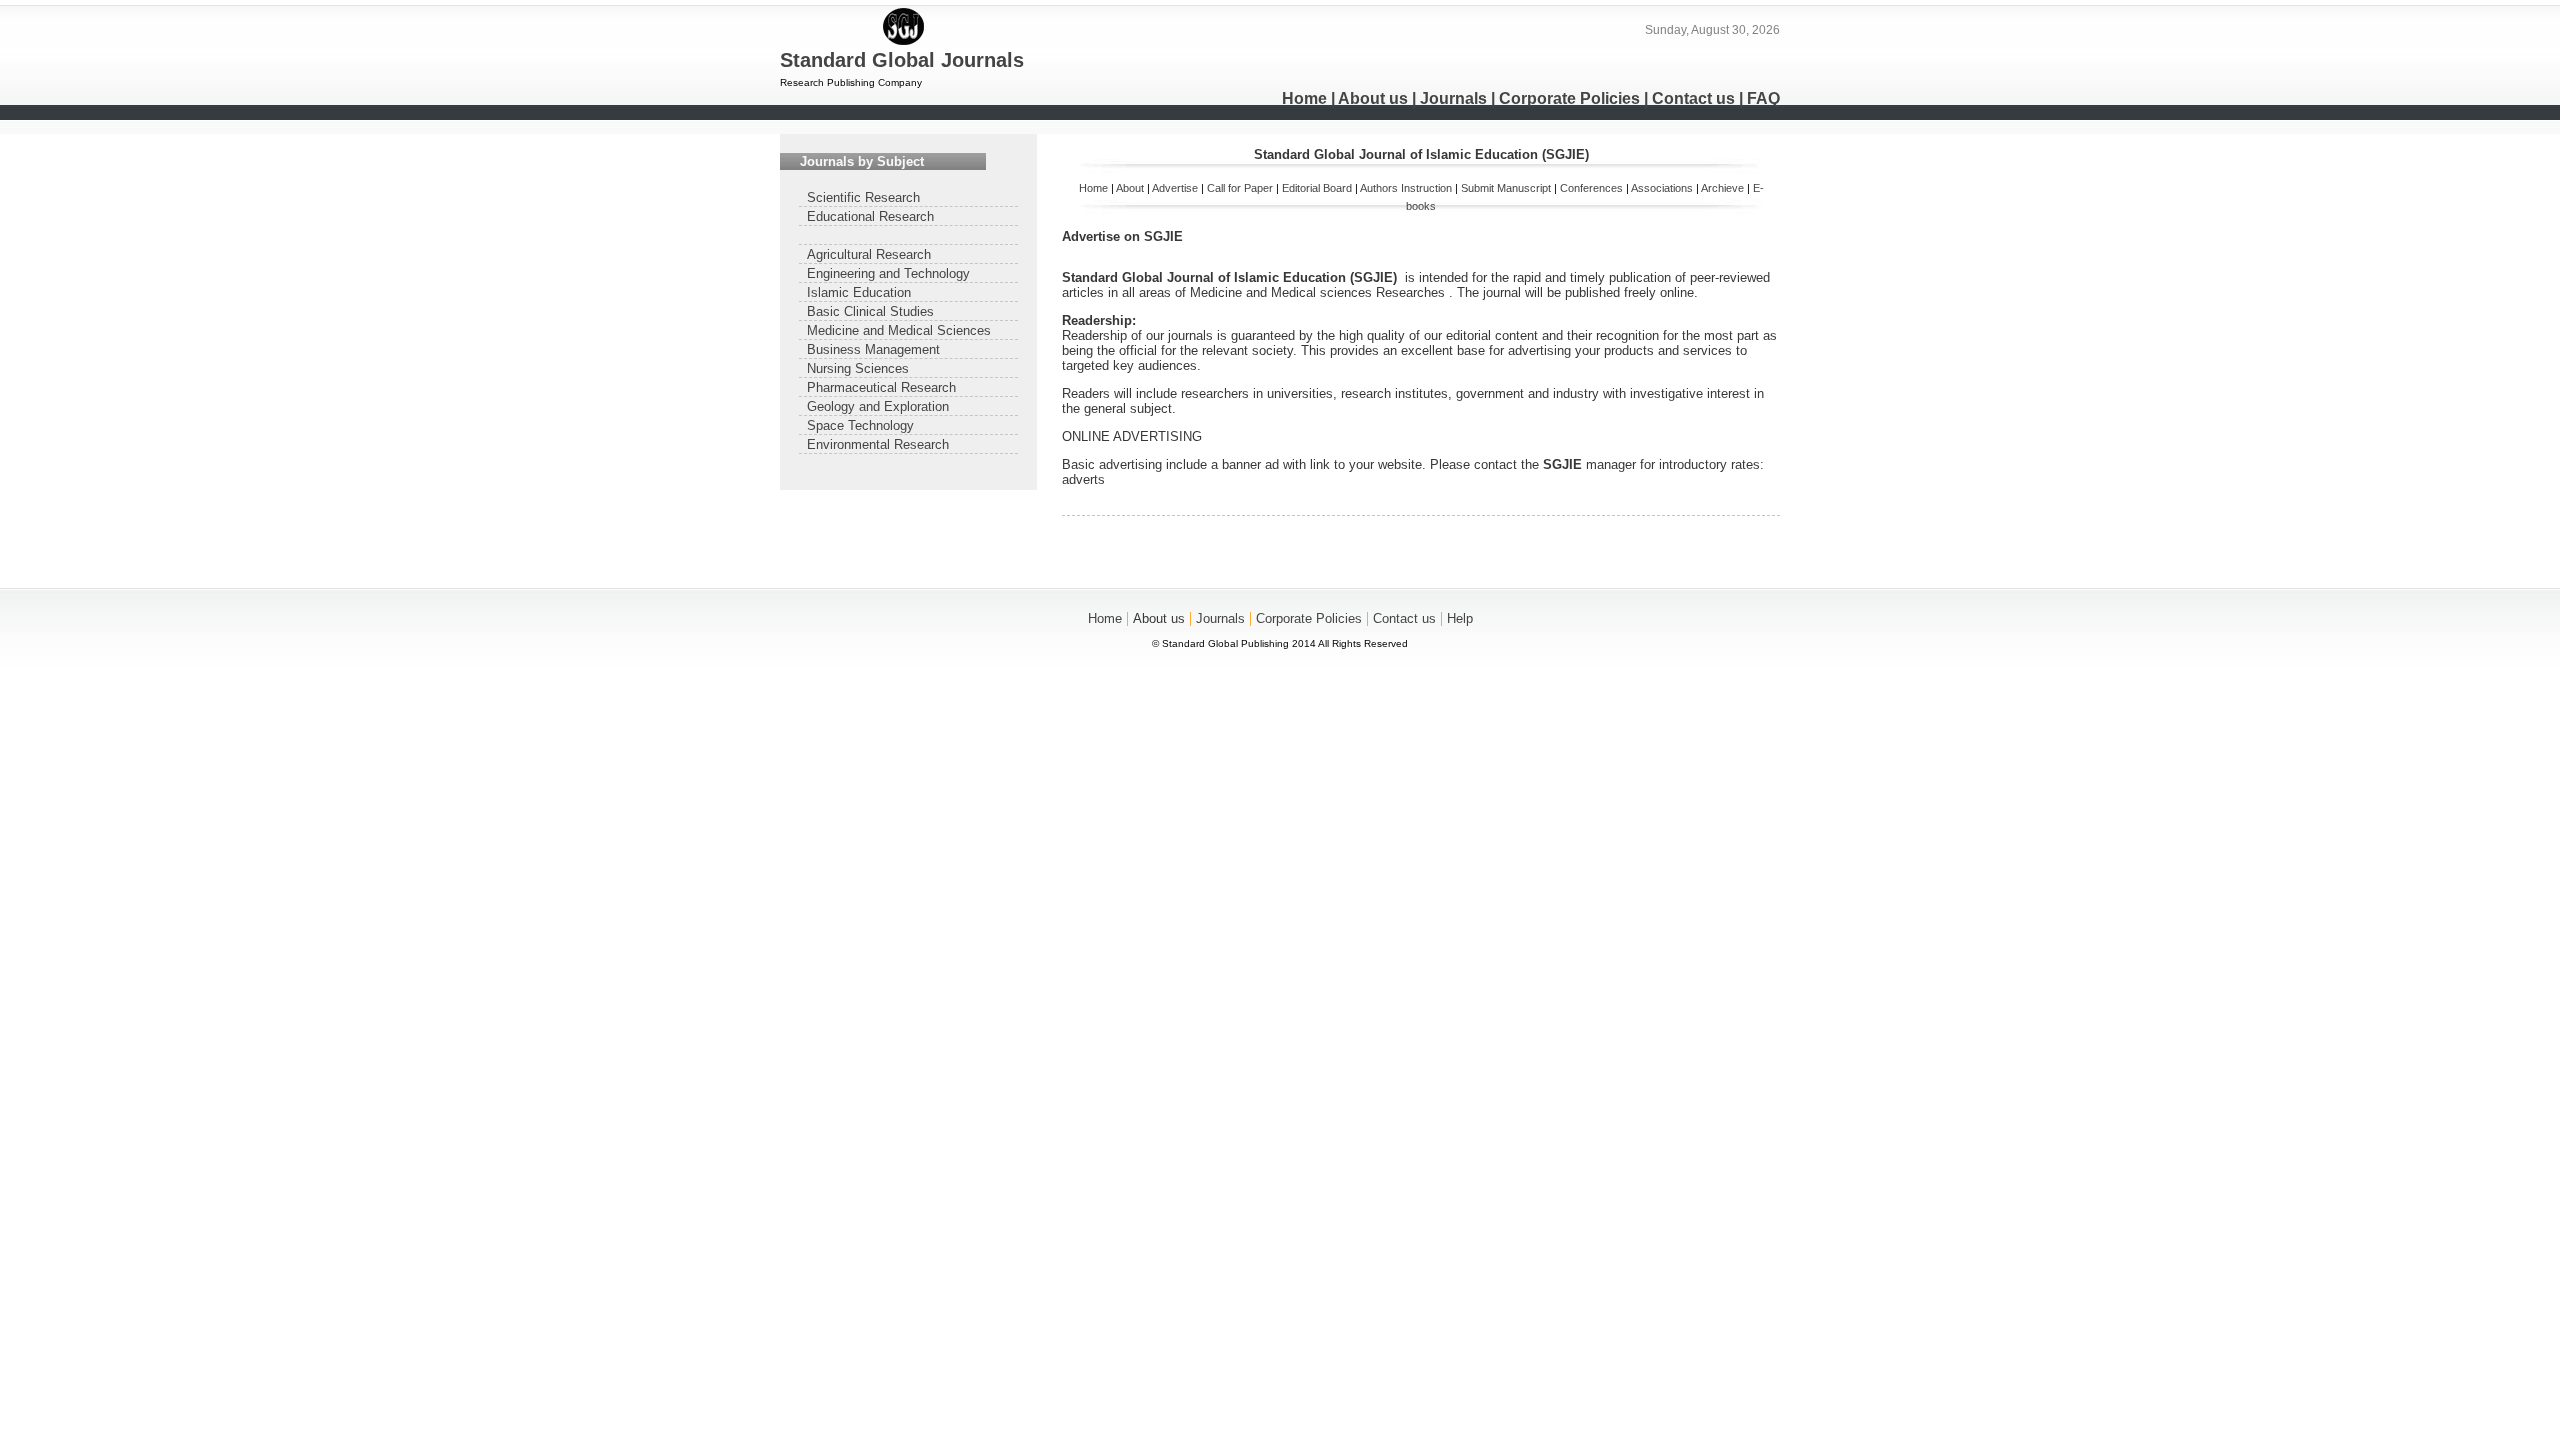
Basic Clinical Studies (870, 311)
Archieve (1722, 188)
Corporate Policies (1569, 98)
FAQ (1763, 98)
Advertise (1175, 188)
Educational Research (870, 216)
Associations (1662, 188)
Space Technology (860, 425)
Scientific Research (863, 197)
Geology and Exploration (878, 406)
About (1130, 188)
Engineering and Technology (888, 273)
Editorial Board (1317, 188)
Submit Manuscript (1506, 188)
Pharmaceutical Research (881, 387)
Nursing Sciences (858, 368)
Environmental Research (878, 444)
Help (1460, 618)
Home (1304, 98)
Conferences (1591, 188)
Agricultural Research (869, 254)
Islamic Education (859, 292)
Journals (1453, 98)
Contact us (1693, 98)
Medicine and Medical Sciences (899, 330)
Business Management (873, 349)
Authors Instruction (1406, 188)
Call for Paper (1240, 188)
